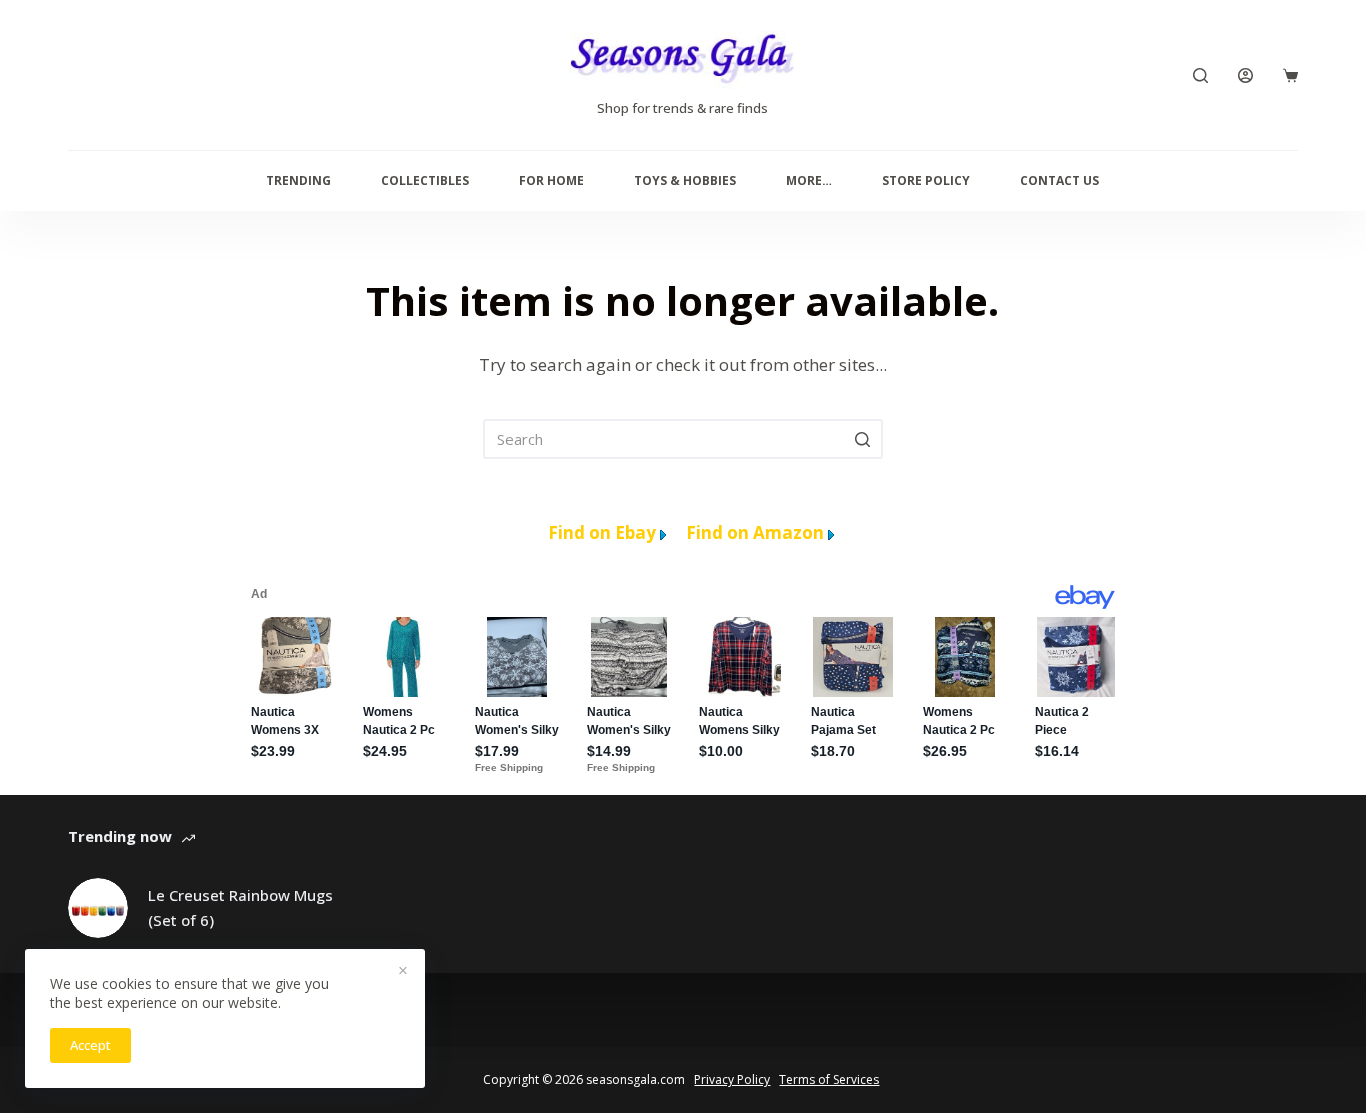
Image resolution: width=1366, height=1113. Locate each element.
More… (809, 180)
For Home (551, 180)
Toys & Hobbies (685, 180)
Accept (90, 1045)
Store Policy (926, 180)
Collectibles (425, 180)
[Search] (1200, 75)
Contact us (1059, 180)
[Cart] (1290, 75)
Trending (298, 180)
